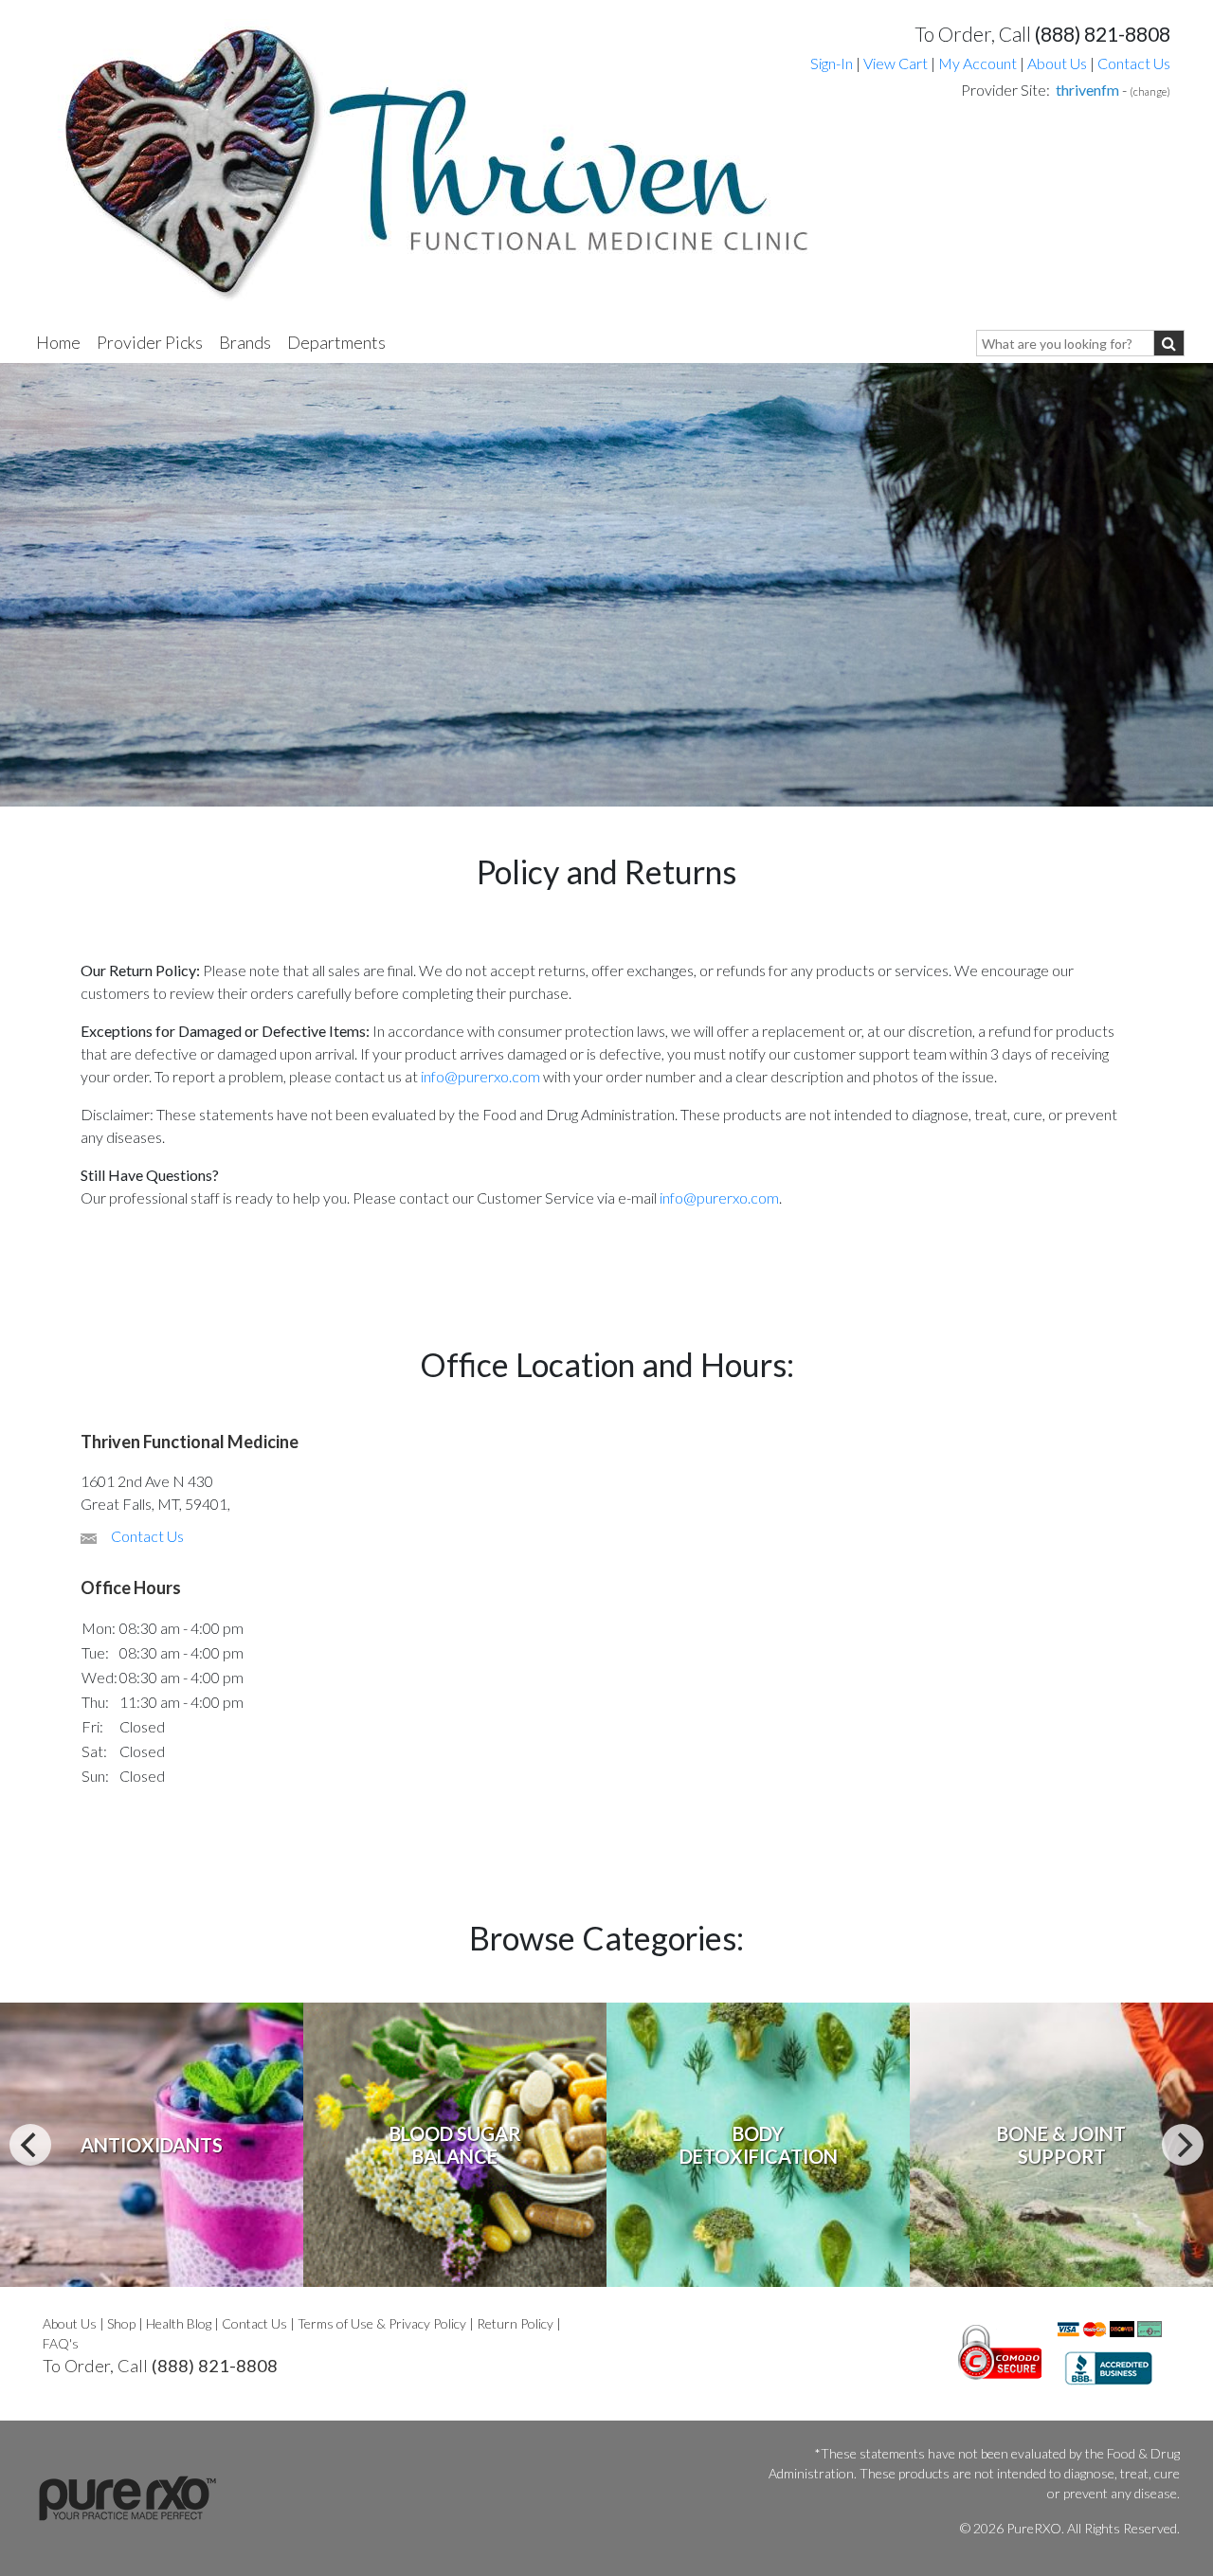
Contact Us (1134, 63)
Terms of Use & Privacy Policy (382, 2323)
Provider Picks (150, 342)
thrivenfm (1087, 90)
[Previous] (30, 2145)
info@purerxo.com (480, 1076)
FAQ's (61, 2343)
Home (58, 342)
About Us (1057, 63)
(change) (1150, 91)
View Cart (897, 63)
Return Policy (515, 2323)
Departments (336, 342)
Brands (245, 342)
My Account (978, 63)
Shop (121, 2323)
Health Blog (179, 2323)
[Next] (1183, 2145)
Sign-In (832, 63)
